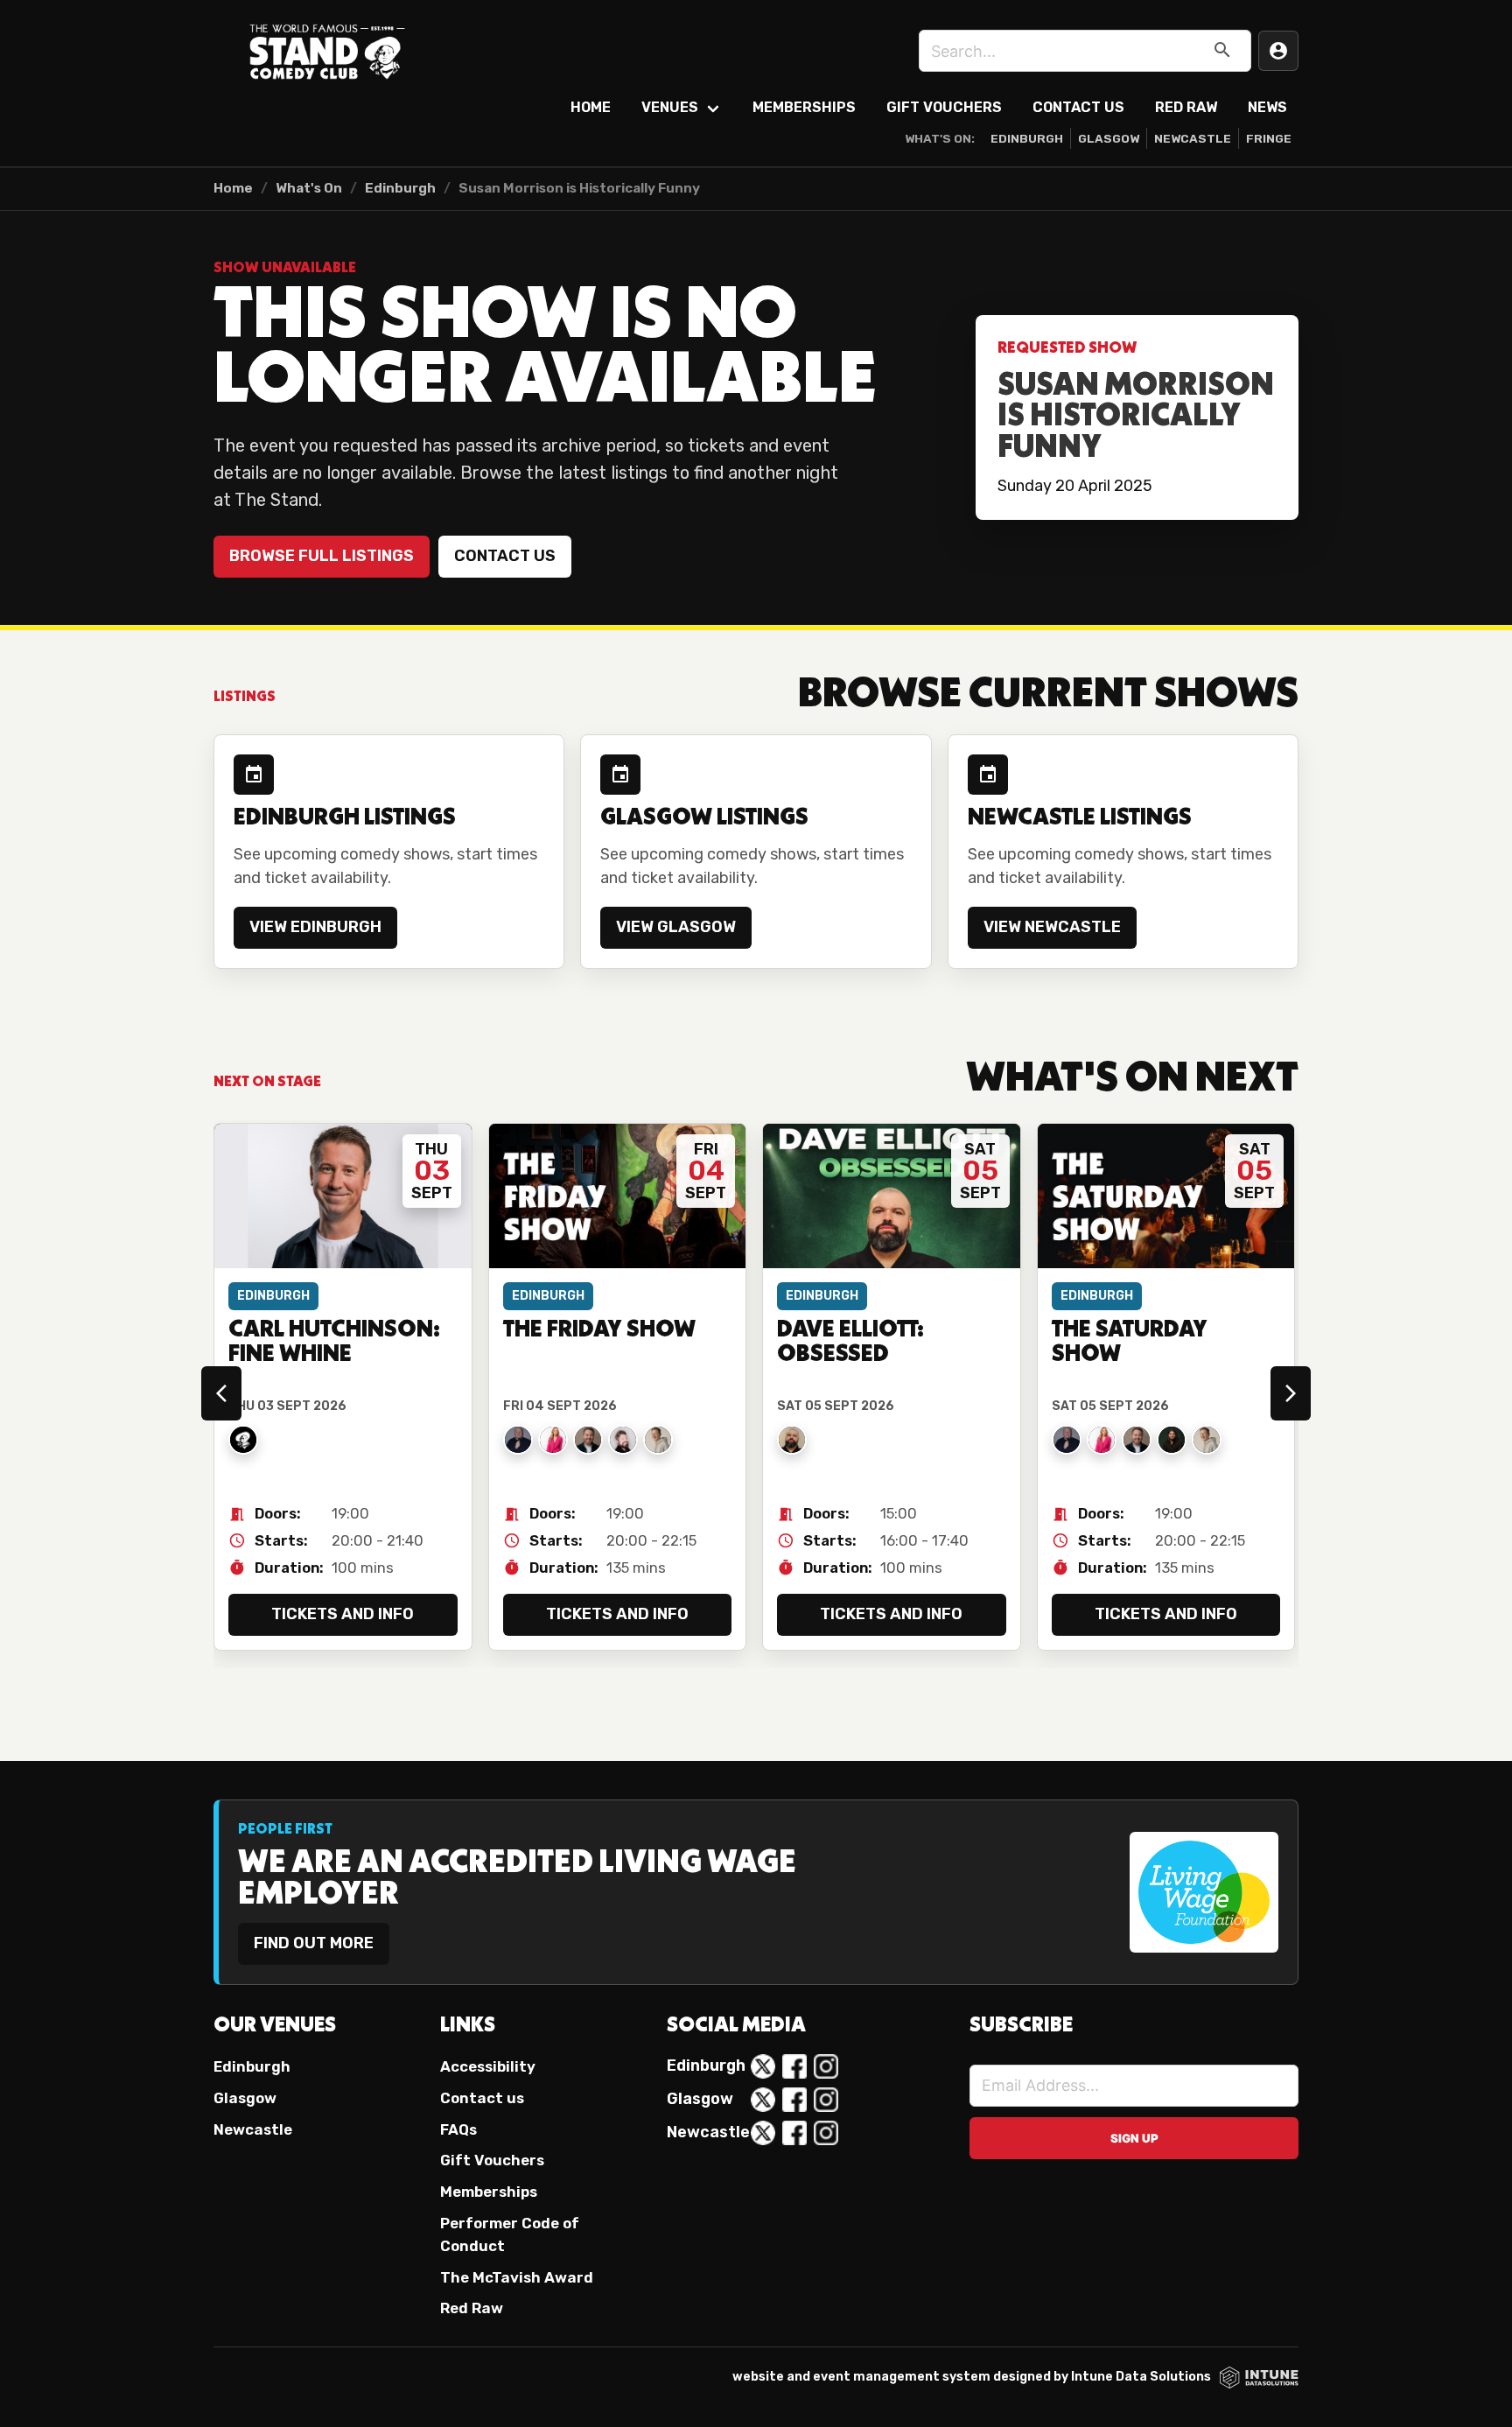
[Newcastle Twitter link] (763, 2133)
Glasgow (1109, 138)
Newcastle (1193, 138)
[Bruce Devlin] (623, 1440)
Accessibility (488, 2066)
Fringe (1269, 138)
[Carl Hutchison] (243, 1440)
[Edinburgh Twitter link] (763, 2066)
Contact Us (1078, 107)
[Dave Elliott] (792, 1440)
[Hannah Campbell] (553, 1440)
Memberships (804, 107)
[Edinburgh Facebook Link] (794, 2066)
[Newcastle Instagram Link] (826, 2133)
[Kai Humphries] (658, 1440)
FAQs (458, 2129)
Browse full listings (322, 556)
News (1267, 107)
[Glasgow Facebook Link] (794, 2100)
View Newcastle (1052, 927)
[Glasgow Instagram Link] (826, 2100)
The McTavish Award (517, 2277)
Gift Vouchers (944, 107)
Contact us (505, 556)
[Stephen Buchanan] (588, 1440)
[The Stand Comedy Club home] (327, 51)
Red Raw (1186, 107)
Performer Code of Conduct (510, 2234)
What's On (309, 188)
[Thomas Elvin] (518, 1440)
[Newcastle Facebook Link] (794, 2133)
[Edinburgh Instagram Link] (826, 2066)
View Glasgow (676, 927)
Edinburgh (1027, 138)
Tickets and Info (343, 1614)
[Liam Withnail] (1172, 1440)
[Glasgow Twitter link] (763, 2100)
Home (591, 107)
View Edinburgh (315, 927)
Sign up (1134, 2138)
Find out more (314, 1943)
